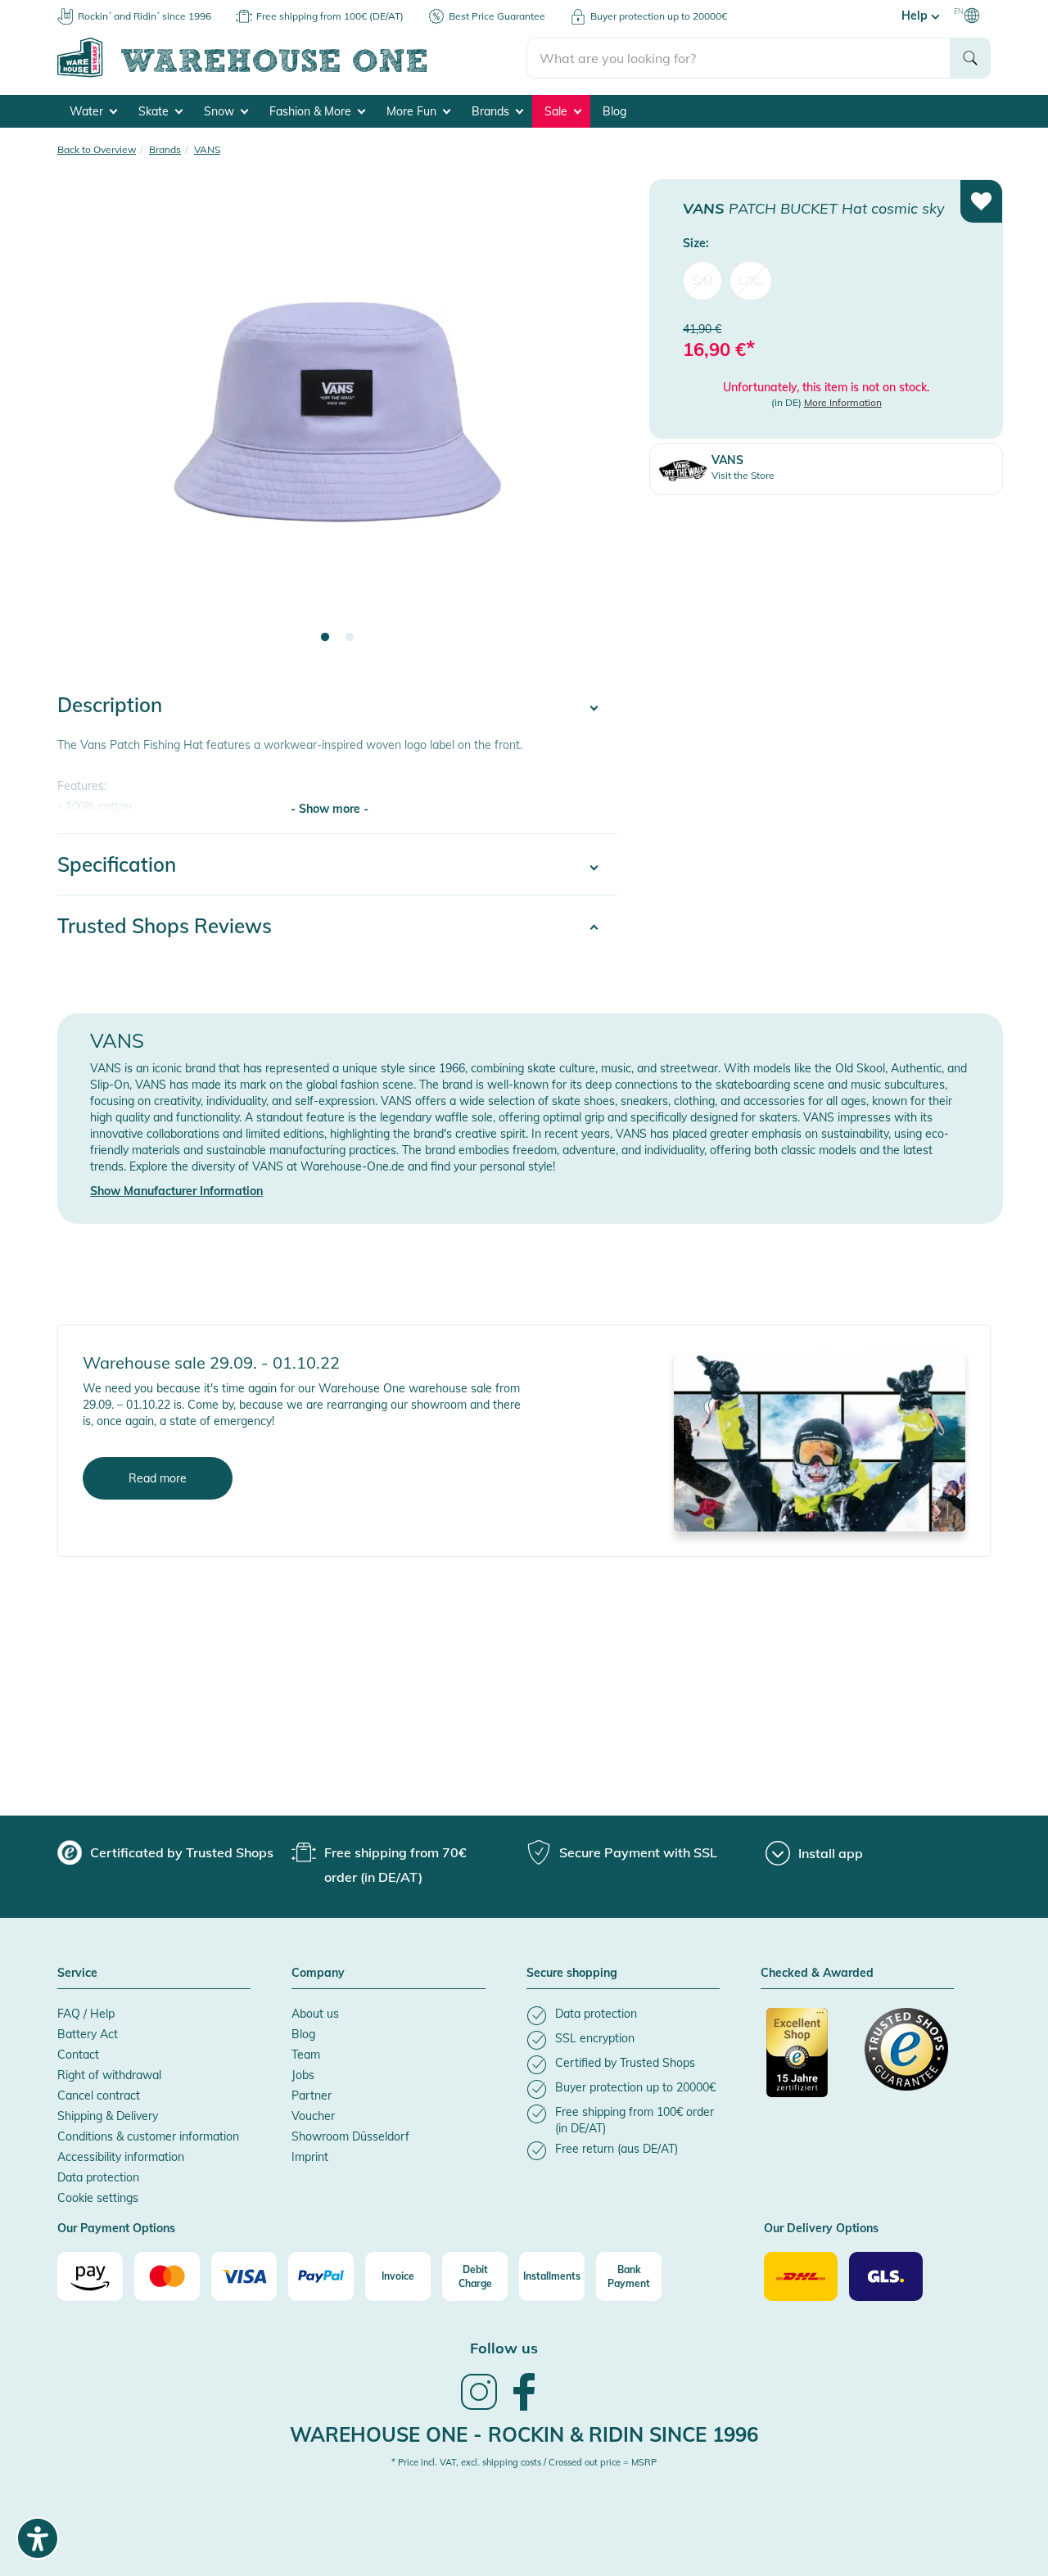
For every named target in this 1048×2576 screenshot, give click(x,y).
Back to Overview (97, 149)
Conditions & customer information (148, 2136)
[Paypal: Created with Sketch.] (321, 2276)
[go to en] (292, 74)
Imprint (310, 2157)
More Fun (413, 111)
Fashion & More (312, 111)
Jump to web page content (70, 8)
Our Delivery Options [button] (821, 2229)
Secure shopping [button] (572, 1974)
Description (110, 705)
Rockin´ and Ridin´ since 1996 (145, 16)
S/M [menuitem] (703, 280)
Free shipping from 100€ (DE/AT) (330, 16)
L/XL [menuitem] (751, 280)
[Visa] (244, 2276)
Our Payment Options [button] (116, 2229)
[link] (479, 2408)
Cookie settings (98, 2198)
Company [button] (318, 1974)
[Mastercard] (167, 2276)
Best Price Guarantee (497, 16)
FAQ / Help (86, 2014)
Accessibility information (121, 2157)
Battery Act (88, 2034)
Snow (221, 111)
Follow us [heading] (504, 2348)
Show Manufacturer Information (176, 1191)
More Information (843, 402)
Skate (155, 111)
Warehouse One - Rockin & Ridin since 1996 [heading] (524, 2434)
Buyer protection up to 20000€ (659, 16)
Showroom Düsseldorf (350, 2136)
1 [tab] (325, 638)
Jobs (303, 2075)
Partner (312, 2096)
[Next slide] (589, 422)
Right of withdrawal (109, 2075)
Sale (558, 111)
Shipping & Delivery (108, 2116)
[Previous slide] (86, 422)
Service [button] (77, 1974)
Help (916, 16)
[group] (165, 1852)
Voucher (313, 2116)
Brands (492, 111)
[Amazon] (90, 2276)
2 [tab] (350, 638)
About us (315, 2014)
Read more (158, 1478)
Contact (78, 2055)
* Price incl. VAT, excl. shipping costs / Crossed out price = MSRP (524, 2462)
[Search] (970, 58)
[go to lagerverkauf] (820, 1441)
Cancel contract (99, 2096)
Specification (117, 864)
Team (306, 2055)
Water (88, 111)
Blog (614, 111)
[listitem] (623, 2016)
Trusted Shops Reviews (165, 926)
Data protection (98, 2177)
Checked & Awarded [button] (817, 1974)
